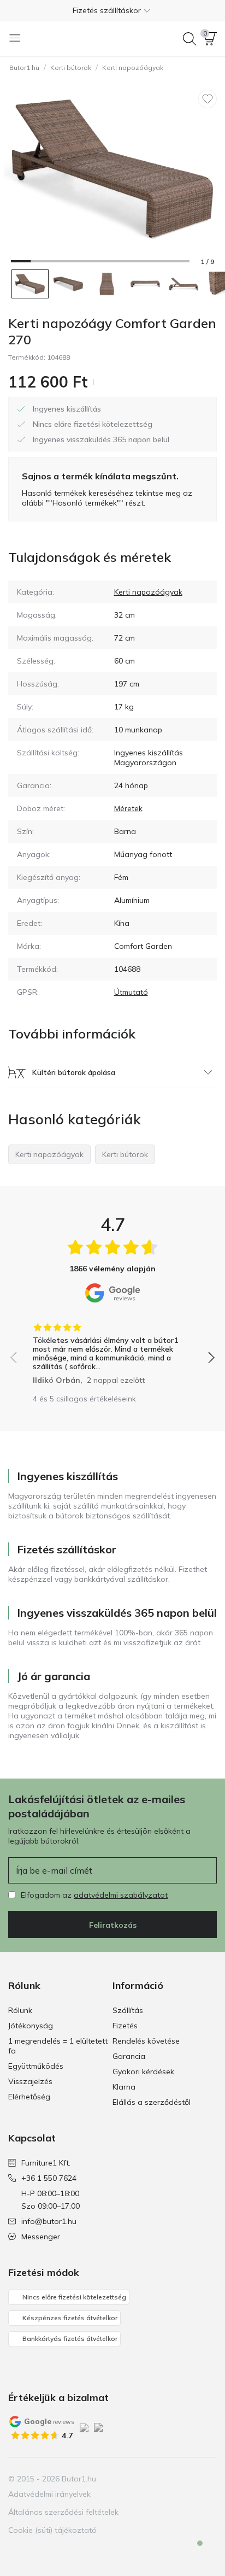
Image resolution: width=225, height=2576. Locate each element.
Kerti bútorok (71, 68)
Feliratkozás (113, 1925)
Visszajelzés (30, 2081)
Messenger (41, 2237)
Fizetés (125, 2026)
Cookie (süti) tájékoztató (52, 2530)
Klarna (124, 2087)
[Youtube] (189, 2479)
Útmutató (131, 992)
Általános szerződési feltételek (63, 2512)
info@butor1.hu (49, 2221)
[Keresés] (190, 39)
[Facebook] (152, 2479)
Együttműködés (36, 2066)
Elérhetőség (29, 2097)
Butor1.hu (24, 68)
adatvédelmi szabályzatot (121, 1895)
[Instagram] (170, 2479)
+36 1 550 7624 (49, 2178)
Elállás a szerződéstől (152, 2102)
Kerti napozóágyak (133, 68)
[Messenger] (192, 2552)
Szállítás (128, 2010)
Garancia (129, 2056)
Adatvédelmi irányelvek (49, 2494)
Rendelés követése (146, 2041)
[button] (112, 10)
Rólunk (20, 2010)
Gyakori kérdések (143, 2072)
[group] (112, 1350)
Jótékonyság (31, 2026)
